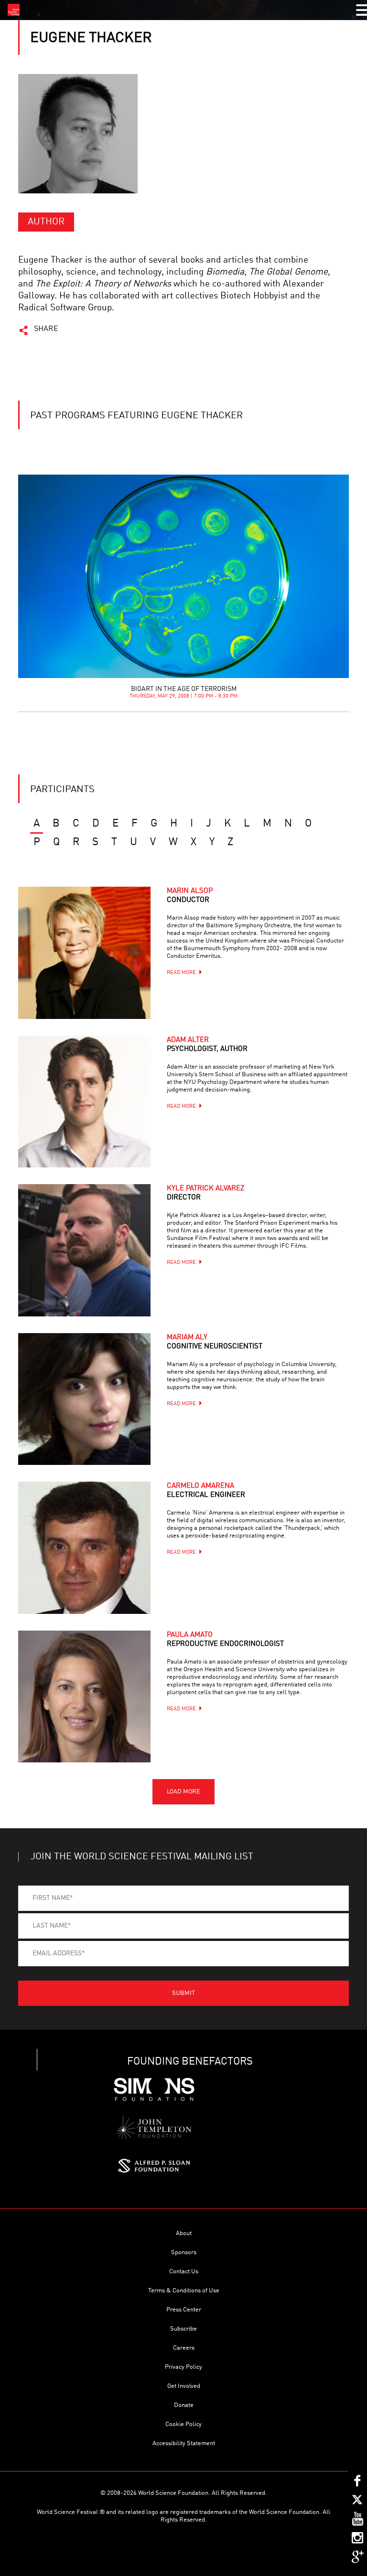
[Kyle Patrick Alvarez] (84, 1250)
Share (46, 329)
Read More (181, 973)
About (184, 2233)
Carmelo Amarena (206, 1491)
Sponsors (184, 2253)
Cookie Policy (183, 2424)
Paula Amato (225, 1640)
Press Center (184, 2310)
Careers (184, 2348)
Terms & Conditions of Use (184, 2291)
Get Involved (184, 2386)
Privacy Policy (183, 2367)
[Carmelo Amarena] (84, 1548)
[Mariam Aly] (84, 1399)
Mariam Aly (215, 1342)
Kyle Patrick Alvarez (205, 1193)
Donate (184, 2405)
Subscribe (183, 2329)
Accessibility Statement (184, 2443)
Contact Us (184, 2272)
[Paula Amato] (84, 1696)
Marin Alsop (190, 896)
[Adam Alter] (84, 1102)
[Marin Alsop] (84, 953)
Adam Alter (207, 1045)
